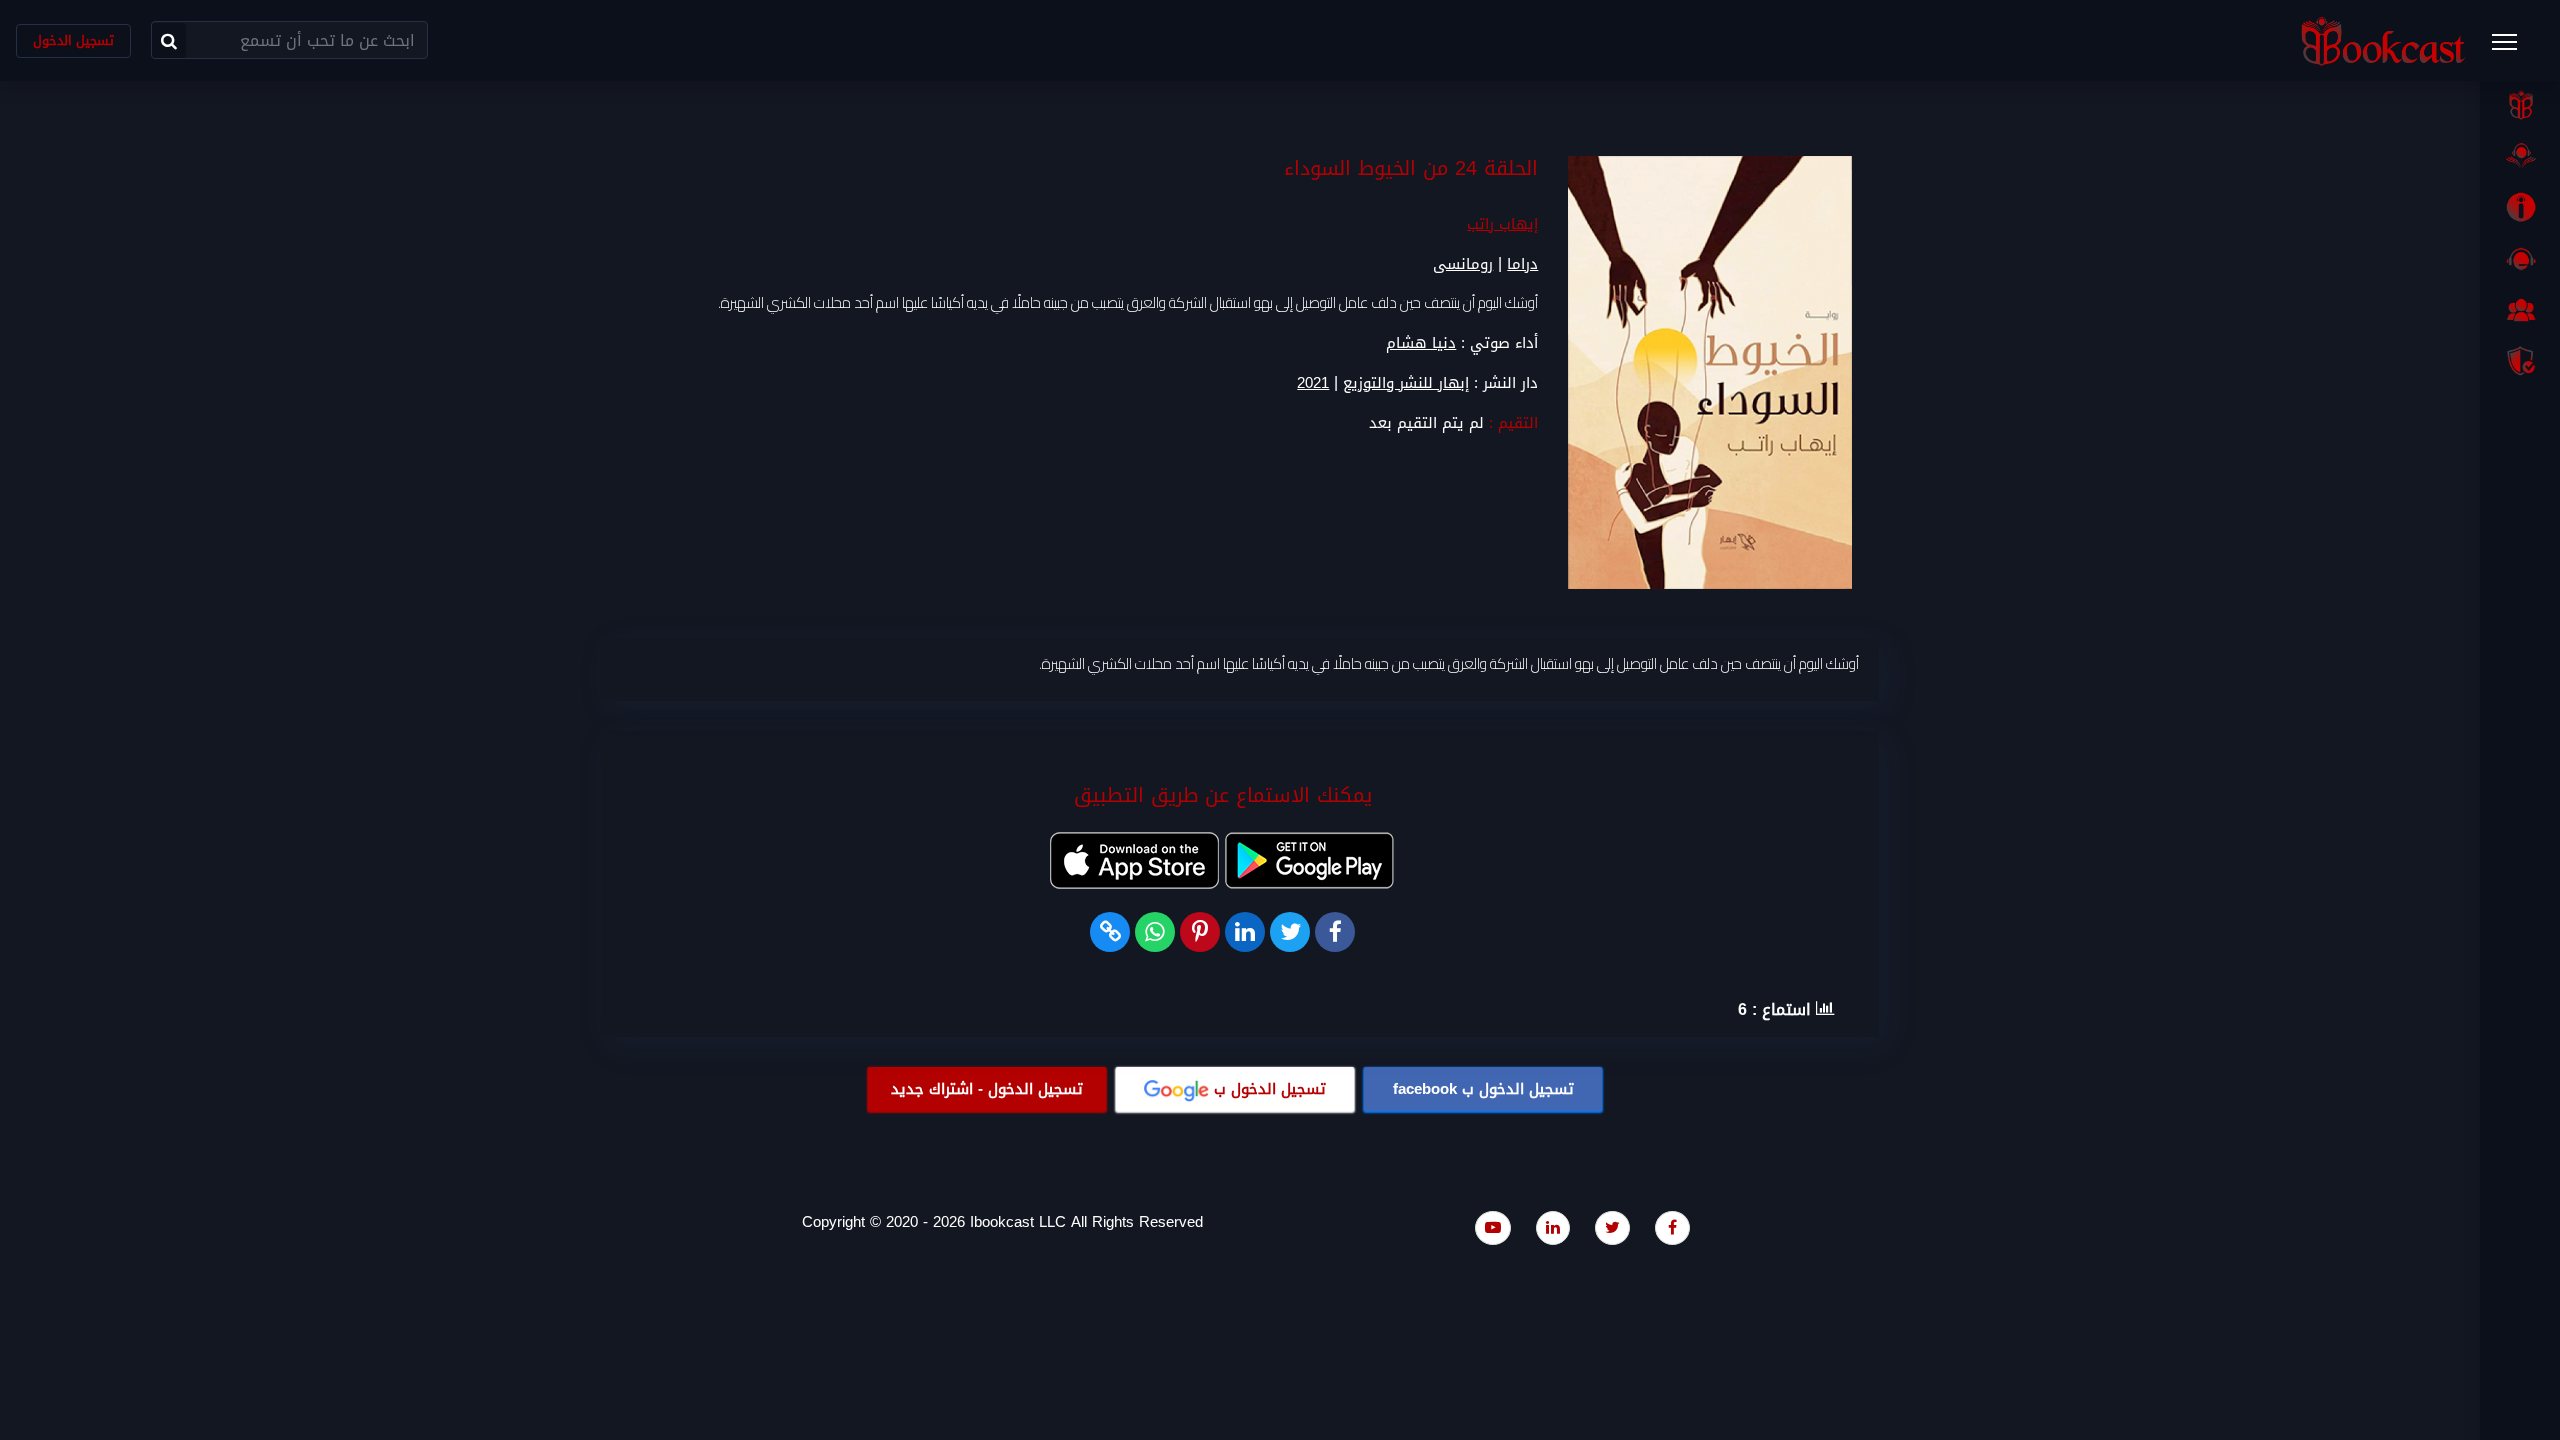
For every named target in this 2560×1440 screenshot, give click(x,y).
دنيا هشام (1421, 343)
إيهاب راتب (1502, 224)
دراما (1522, 264)
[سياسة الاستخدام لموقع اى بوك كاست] (2520, 361)
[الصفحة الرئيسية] (2520, 105)
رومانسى (1463, 264)
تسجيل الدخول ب (1483, 1089)
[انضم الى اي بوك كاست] (2520, 310)
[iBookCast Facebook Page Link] (1672, 1227)
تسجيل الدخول (73, 40)
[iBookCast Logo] (2383, 40)
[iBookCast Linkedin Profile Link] (1553, 1227)
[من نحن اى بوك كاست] (2520, 207)
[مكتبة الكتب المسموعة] (2520, 156)
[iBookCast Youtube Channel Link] (1493, 1227)
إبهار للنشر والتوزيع (1406, 383)
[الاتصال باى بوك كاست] (2520, 259)
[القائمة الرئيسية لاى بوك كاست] (2514, 48)
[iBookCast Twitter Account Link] (1612, 1227)
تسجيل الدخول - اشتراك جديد (987, 1089)
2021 (1313, 383)
